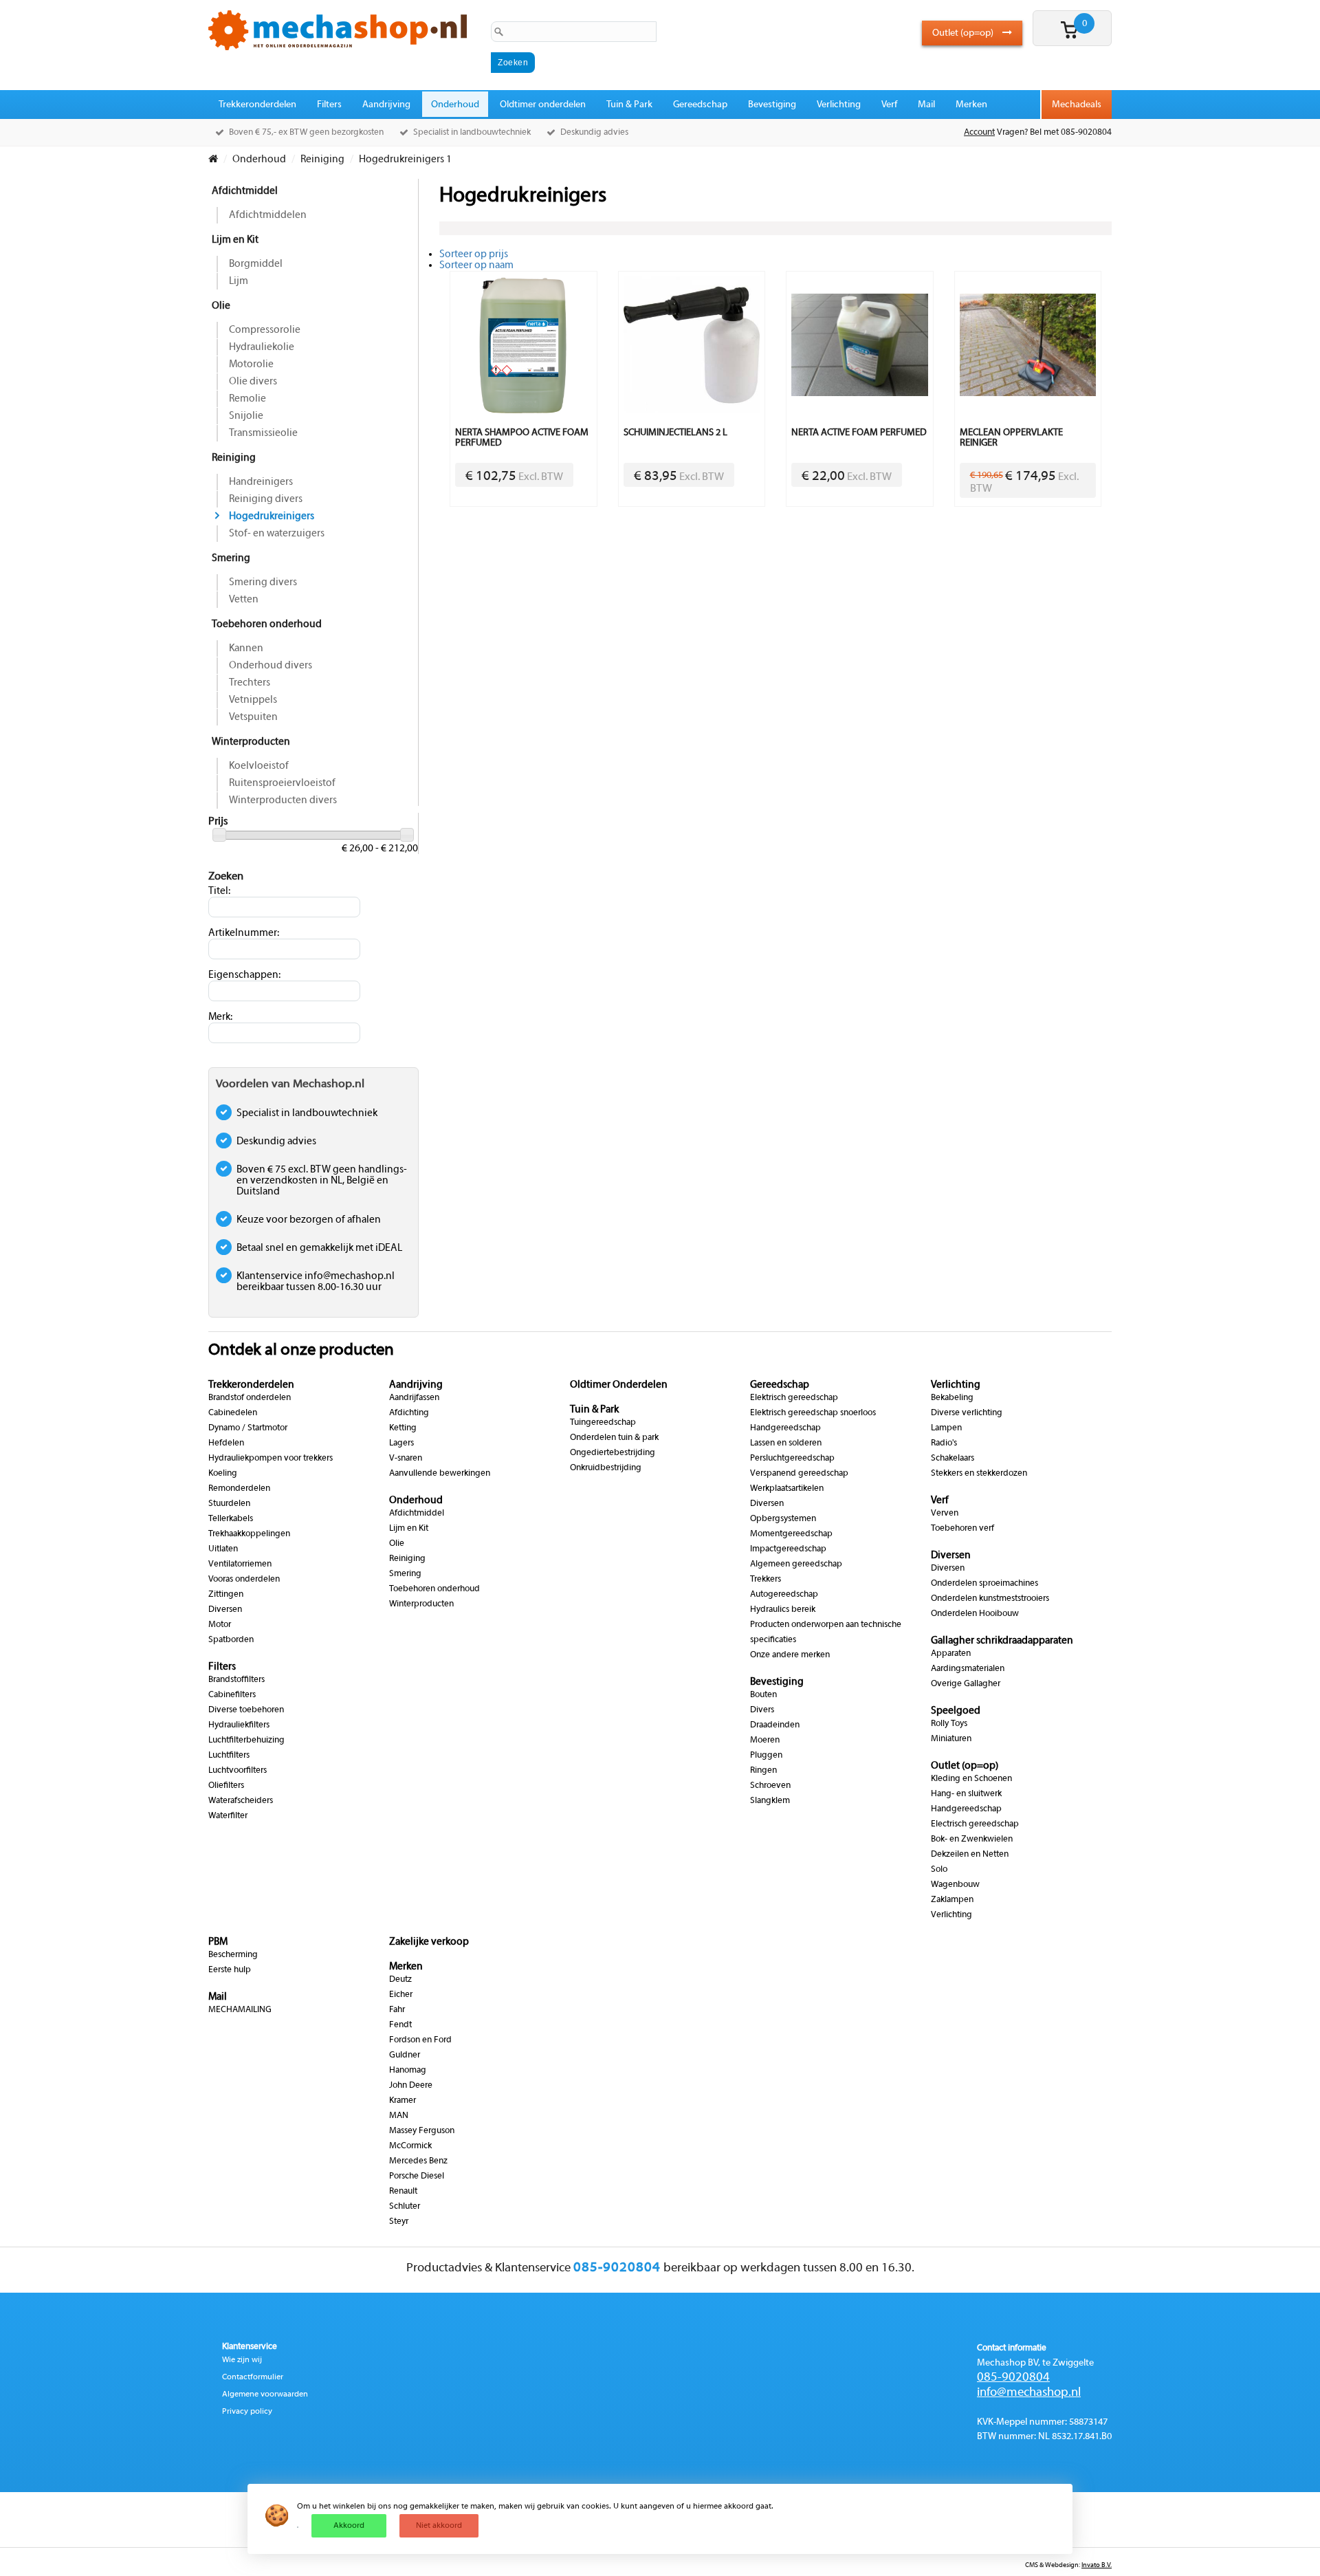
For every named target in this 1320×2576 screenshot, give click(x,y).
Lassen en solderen (786, 1443)
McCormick (410, 2146)
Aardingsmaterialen (968, 1669)
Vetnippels (253, 700)
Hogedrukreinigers (272, 516)
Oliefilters (226, 1786)
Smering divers (263, 582)
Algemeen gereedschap (796, 1564)
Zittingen (226, 1595)
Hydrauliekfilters (239, 1725)
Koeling (223, 1474)
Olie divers (253, 382)
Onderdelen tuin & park (614, 1438)
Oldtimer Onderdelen (619, 1385)
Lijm (239, 281)
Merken (971, 105)
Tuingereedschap (603, 1423)
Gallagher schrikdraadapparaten (1002, 1641)
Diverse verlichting (967, 1413)
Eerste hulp (230, 1970)
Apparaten (951, 1654)
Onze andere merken (790, 1655)
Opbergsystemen (783, 1519)
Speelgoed (956, 1711)
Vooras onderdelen (244, 1580)
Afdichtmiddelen (268, 215)
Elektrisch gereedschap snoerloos (813, 1413)
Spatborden (231, 1640)
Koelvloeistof (259, 766)
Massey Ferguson (422, 2131)
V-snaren (406, 1459)
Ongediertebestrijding (613, 1453)
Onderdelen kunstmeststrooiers (990, 1599)
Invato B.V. (1097, 2565)
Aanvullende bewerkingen (440, 1474)
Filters (329, 105)
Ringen (763, 1771)
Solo (939, 1870)
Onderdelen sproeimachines (984, 1584)
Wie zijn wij (242, 2360)
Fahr (397, 2010)
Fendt (400, 2025)
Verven (945, 1514)
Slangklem (770, 1801)
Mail (926, 105)
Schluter (405, 2207)
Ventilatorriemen (240, 1564)
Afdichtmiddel (245, 191)
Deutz (400, 1980)
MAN (399, 2116)
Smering (231, 558)
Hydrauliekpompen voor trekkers (271, 1459)
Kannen (246, 648)
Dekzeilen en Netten (970, 1855)
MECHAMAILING (240, 2010)
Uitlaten (223, 1549)
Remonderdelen (239, 1489)
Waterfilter (228, 1816)
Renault (403, 2192)
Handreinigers (261, 482)
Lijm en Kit (235, 240)
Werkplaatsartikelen (787, 1489)
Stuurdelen (229, 1504)
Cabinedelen (233, 1413)
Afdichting (409, 1413)
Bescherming (233, 1955)
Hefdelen (226, 1443)
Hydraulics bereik (783, 1610)
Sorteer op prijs (474, 254)
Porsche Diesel (417, 2176)
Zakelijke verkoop (429, 1942)
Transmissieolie (263, 433)
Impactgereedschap (788, 1549)
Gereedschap (700, 105)
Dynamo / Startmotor (248, 1428)
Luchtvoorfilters (238, 1771)
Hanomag (408, 2071)
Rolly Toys (949, 1724)
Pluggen (766, 1756)
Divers (762, 1710)
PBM (218, 1942)
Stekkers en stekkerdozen (979, 1474)
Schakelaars (953, 1459)
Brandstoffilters (236, 1680)
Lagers (401, 1443)
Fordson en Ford (420, 2040)
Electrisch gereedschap (975, 1824)
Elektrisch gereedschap (794, 1398)
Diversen (225, 1610)
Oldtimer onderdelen (543, 105)
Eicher (401, 1995)
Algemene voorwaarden (265, 2394)
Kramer (403, 2101)
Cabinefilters (232, 1695)
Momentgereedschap (791, 1534)
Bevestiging (772, 105)
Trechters (250, 683)
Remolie (247, 399)
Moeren (765, 1740)
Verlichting (839, 105)
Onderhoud (455, 105)
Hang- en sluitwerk (966, 1794)
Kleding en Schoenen (971, 1779)
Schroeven (770, 1786)
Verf (889, 105)
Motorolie (251, 364)
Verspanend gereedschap (799, 1474)
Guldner (405, 2055)
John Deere (411, 2086)
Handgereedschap (785, 1428)
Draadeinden (775, 1725)
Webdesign (1062, 2565)
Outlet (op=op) (964, 33)
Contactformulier (253, 2377)
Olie (221, 306)
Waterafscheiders (241, 1801)
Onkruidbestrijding (606, 1468)
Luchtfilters (229, 1756)
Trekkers (766, 1580)
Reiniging (234, 458)
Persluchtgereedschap (792, 1459)
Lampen (946, 1428)
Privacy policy (247, 2412)
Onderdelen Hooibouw (975, 1614)
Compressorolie (265, 330)
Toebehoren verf (962, 1529)
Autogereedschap (784, 1595)
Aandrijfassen (414, 1398)
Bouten (763, 1695)
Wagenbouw (955, 1885)
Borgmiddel (256, 264)
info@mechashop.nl (1029, 2393)
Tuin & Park (629, 105)
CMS (1032, 2565)
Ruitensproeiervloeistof (282, 783)
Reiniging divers (266, 499)
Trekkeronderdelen (257, 105)
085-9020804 (1013, 2378)
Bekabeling (952, 1398)
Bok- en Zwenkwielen (972, 1840)
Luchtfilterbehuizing (246, 1740)
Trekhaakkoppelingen (249, 1534)
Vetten (244, 600)
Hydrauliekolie (262, 347)
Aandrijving (386, 105)
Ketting (403, 1428)
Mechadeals (1077, 105)
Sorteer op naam (476, 265)
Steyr (399, 2222)
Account (979, 133)
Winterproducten (251, 742)
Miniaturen (951, 1739)
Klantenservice (250, 2347)
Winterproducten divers (283, 800)
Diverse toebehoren (246, 1710)
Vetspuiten (253, 717)
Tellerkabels (231, 1519)
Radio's (944, 1443)
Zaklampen (952, 1900)
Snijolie (246, 416)
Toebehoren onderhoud (267, 624)
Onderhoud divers (271, 666)
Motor (220, 1625)
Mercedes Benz (418, 2161)
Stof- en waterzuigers (277, 534)
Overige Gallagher (966, 1684)
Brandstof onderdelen (250, 1398)
